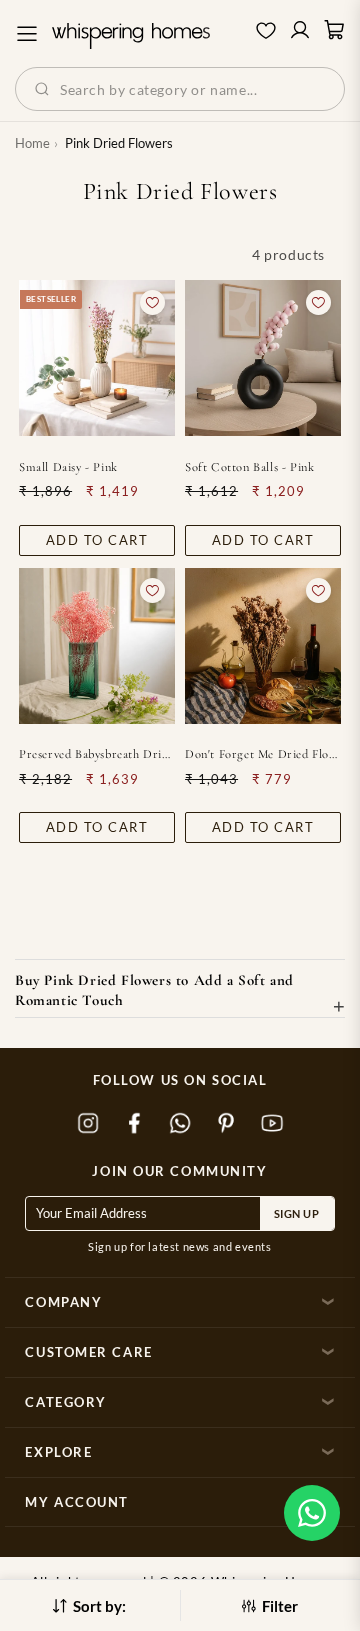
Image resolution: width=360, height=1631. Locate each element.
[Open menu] (27, 34)
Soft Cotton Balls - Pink (249, 467)
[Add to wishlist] (152, 302)
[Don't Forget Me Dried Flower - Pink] (263, 646)
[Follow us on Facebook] (134, 1123)
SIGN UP (297, 1213)
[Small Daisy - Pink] (97, 358)
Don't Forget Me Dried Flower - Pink (263, 754)
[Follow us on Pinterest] (226, 1123)
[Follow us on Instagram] (88, 1123)
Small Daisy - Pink (68, 467)
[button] (312, 1513)
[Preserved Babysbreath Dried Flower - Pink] (97, 646)
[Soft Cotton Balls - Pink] (263, 358)
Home (32, 143)
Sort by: (99, 1606)
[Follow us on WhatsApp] (180, 1123)
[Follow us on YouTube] (272, 1123)
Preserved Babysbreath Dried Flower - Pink (97, 754)
